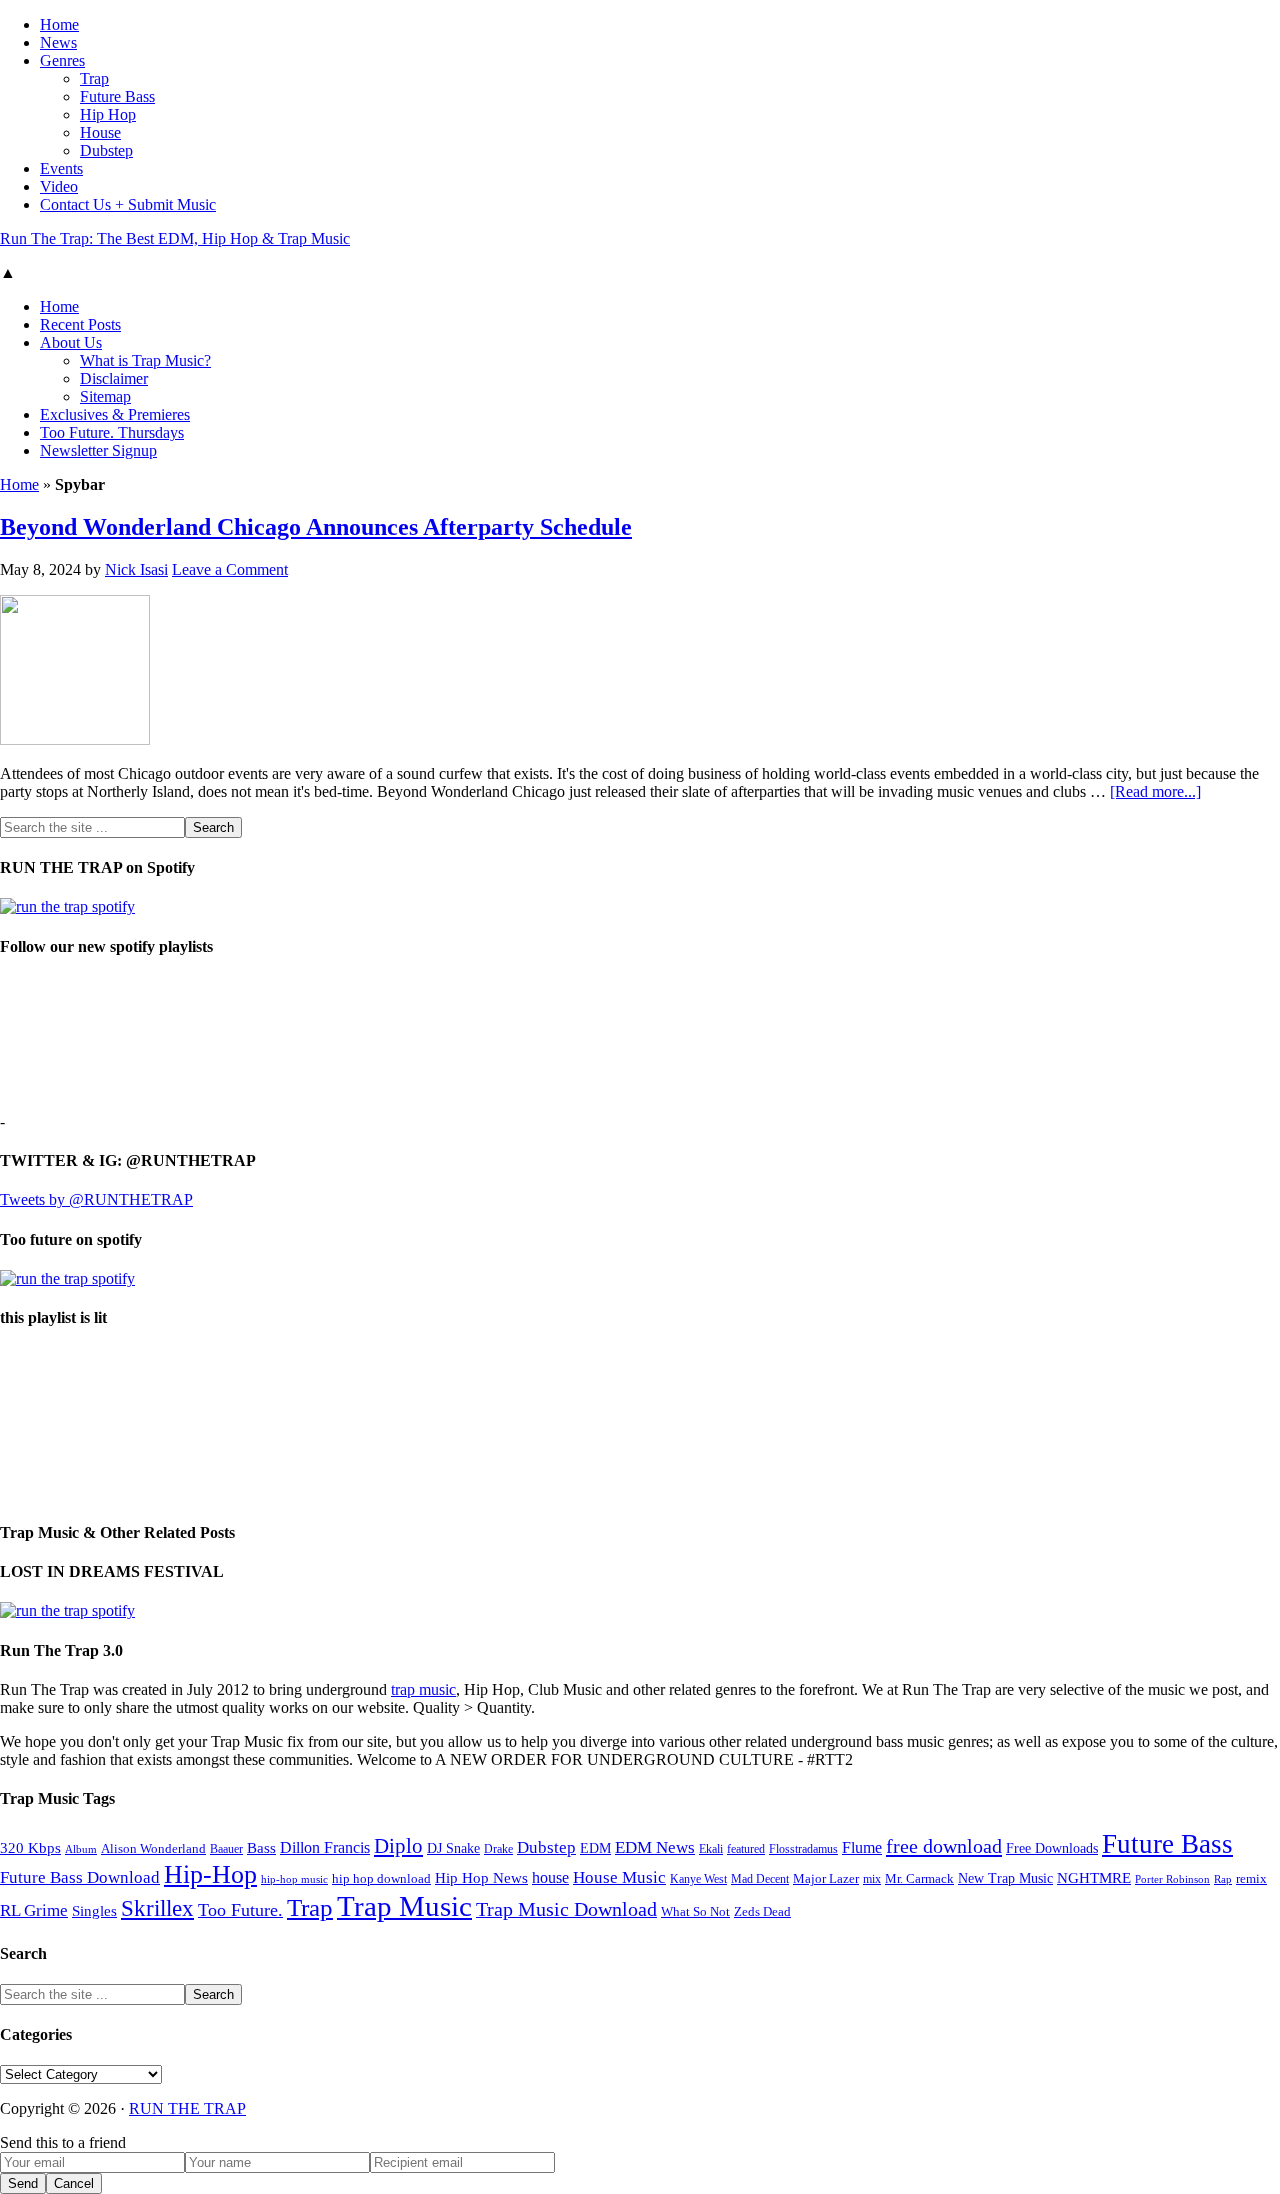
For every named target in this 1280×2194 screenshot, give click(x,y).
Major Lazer (826, 1879)
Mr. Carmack (919, 1879)
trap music (423, 1689)
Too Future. (240, 1910)
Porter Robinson (1172, 1879)
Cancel (74, 2183)
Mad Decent (760, 1879)
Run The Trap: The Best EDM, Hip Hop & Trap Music (175, 238)
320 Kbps (30, 1847)
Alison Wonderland (153, 1848)
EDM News (655, 1847)
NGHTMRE (1094, 1878)
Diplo (398, 1846)
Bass (261, 1847)
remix (1251, 1879)
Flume (862, 1847)
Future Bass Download (80, 1877)
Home (19, 484)
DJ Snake (453, 1848)
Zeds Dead (762, 1911)
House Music (619, 1877)
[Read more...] (1155, 791)
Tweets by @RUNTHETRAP (96, 1199)
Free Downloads (1052, 1848)
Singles (94, 1910)
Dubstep (546, 1847)
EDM (595, 1848)
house (550, 1877)
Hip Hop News (481, 1877)
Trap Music (404, 1906)
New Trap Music (1005, 1878)
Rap (1223, 1879)
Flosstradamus (803, 1849)
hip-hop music (294, 1879)
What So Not (695, 1912)
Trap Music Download (566, 1909)
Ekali (711, 1849)
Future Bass (1167, 1844)
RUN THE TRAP (187, 2108)
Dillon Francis (325, 1847)
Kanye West (698, 1879)
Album (81, 1849)
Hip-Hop (210, 1874)
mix (872, 1879)
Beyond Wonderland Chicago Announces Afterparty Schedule (316, 527)
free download (944, 1846)
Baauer (226, 1849)
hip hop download (381, 1879)
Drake (498, 1849)
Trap (310, 1907)
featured (746, 1849)
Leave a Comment (230, 569)
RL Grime (34, 1910)
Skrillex (157, 1908)
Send (23, 2183)
